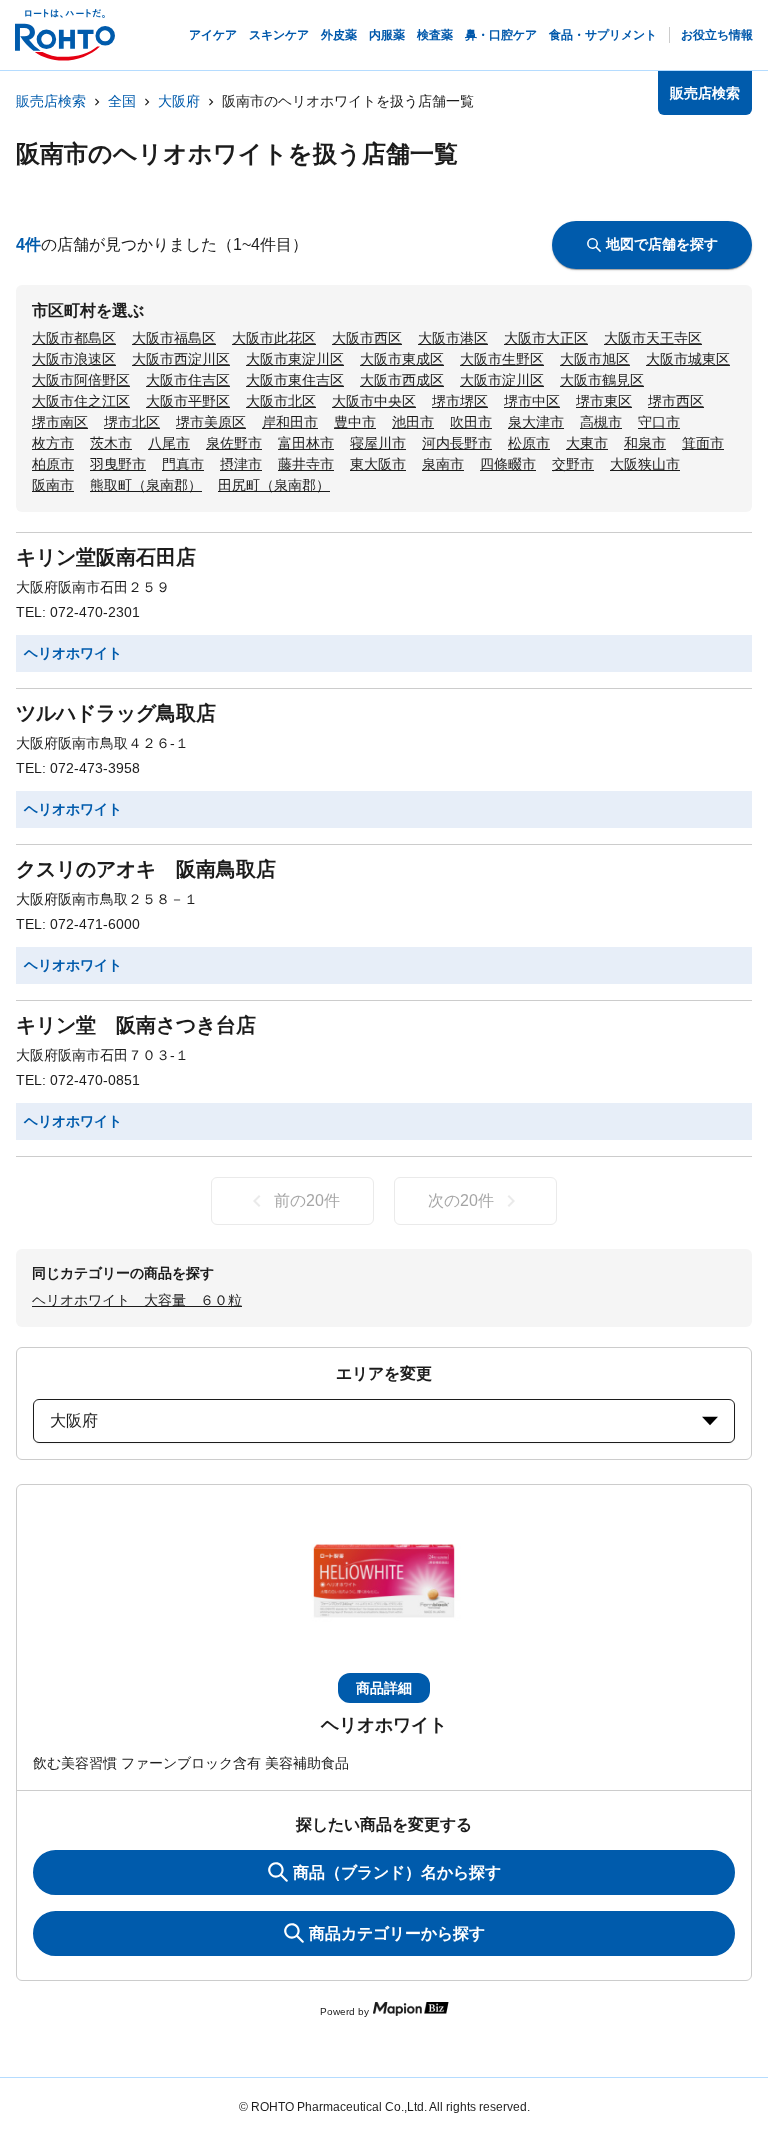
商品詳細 (384, 1688)
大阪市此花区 (274, 338)
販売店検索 (51, 101)
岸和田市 (290, 422)
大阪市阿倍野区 (81, 380)
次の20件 (461, 1200)
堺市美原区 (211, 422)
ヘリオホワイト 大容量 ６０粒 (137, 1300)
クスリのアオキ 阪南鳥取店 (146, 869)
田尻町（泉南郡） (274, 485)
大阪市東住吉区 (295, 380)
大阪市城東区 (688, 359)
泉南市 (443, 464)
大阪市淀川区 (502, 380)
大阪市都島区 (74, 338)
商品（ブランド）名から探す (397, 1872)
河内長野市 (457, 443)
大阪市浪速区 (74, 359)
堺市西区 (676, 401)
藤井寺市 (306, 464)
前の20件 (307, 1200)
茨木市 (111, 443)
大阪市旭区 (595, 359)
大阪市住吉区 (188, 380)
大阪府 (179, 101)
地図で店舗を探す (662, 244)
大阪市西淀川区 (181, 359)
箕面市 (703, 443)
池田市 (413, 422)
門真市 (183, 464)
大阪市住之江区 (81, 401)
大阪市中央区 (374, 401)
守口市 (659, 422)
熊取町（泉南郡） (146, 485)
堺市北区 (132, 422)
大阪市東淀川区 (295, 359)
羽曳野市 (118, 464)
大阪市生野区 (502, 359)
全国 (122, 101)
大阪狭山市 (645, 464)
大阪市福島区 (174, 338)
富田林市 (306, 443)
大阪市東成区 (402, 359)
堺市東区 (604, 401)
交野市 (573, 464)
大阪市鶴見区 (602, 380)
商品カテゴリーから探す (397, 1933)
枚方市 (53, 443)
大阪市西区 (367, 338)
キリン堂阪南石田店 (106, 557)
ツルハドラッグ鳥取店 (116, 713)
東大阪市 (378, 464)
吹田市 (471, 422)
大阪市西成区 (402, 380)
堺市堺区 (460, 401)
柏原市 (53, 464)
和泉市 (645, 443)
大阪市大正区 (546, 338)
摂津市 (241, 464)
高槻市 (601, 422)
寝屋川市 (378, 443)
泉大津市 (536, 422)
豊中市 (355, 422)
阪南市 (53, 485)
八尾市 (169, 443)
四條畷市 (508, 464)
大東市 (587, 443)
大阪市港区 (453, 338)
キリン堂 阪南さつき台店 (136, 1025)
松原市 (529, 443)
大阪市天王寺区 (653, 338)
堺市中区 (532, 401)
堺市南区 (60, 422)
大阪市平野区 (188, 401)
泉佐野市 (234, 443)
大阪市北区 (281, 401)
